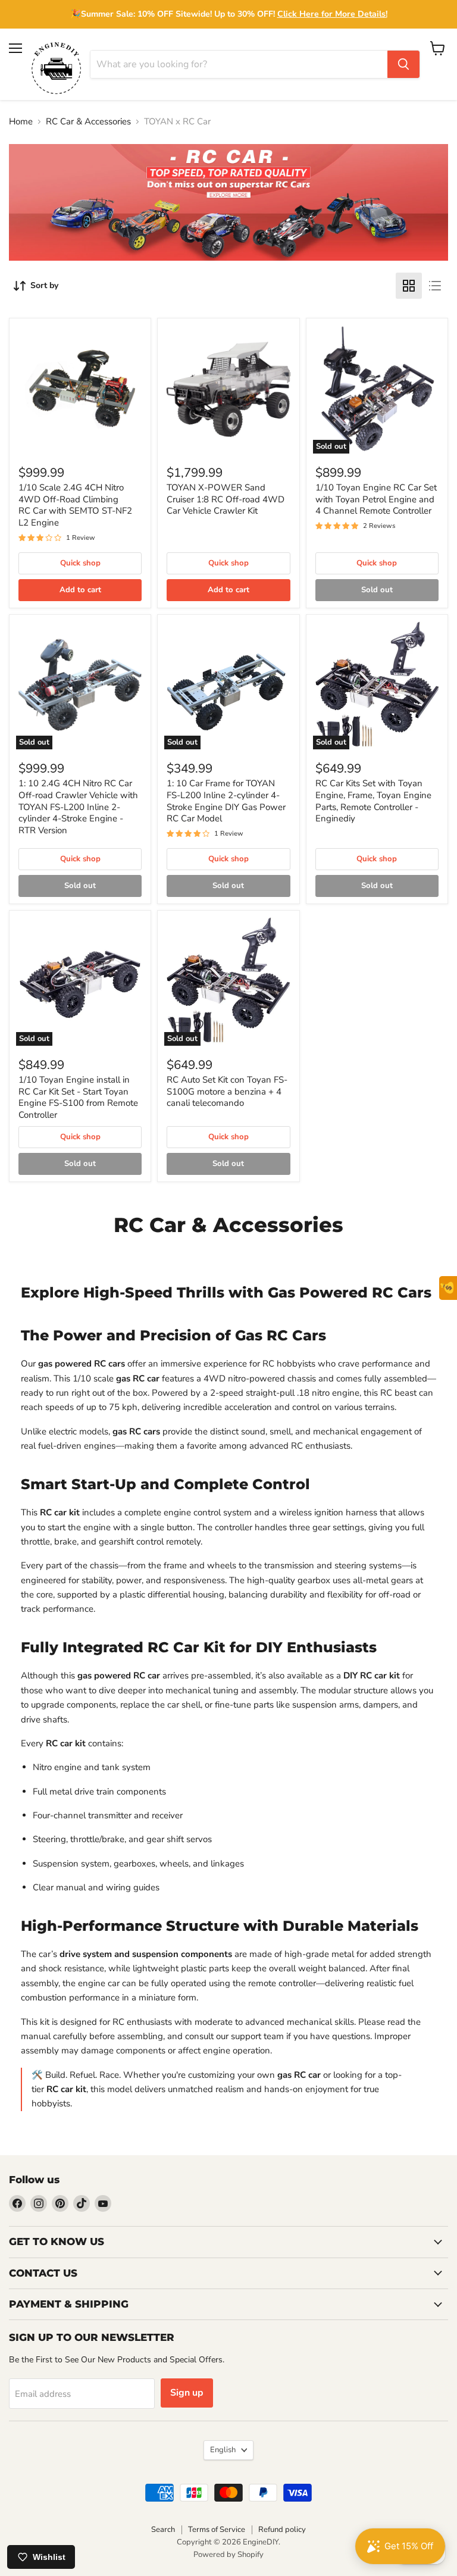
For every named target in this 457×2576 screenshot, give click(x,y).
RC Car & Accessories (88, 122)
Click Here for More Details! (332, 14)
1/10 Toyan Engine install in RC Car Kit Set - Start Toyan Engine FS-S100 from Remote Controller (78, 1097)
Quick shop (80, 563)
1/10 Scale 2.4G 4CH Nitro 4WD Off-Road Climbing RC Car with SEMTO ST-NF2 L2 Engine (75, 505)
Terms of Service (217, 2530)
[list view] (435, 286)
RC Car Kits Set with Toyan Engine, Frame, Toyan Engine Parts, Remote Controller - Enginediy (373, 801)
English (223, 2450)
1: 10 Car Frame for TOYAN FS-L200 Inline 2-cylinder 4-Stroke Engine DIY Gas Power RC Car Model (226, 801)
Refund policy (282, 2530)
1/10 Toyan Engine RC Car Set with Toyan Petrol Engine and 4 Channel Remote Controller (376, 499)
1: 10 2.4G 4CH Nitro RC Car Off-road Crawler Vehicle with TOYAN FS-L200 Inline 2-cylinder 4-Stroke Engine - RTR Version (78, 807)
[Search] (403, 64)
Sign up (187, 2393)
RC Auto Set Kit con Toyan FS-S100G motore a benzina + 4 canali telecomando (227, 1091)
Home (21, 122)
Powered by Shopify (228, 2555)
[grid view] (409, 286)
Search (163, 2530)
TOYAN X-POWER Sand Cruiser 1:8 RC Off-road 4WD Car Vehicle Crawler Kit (226, 499)
